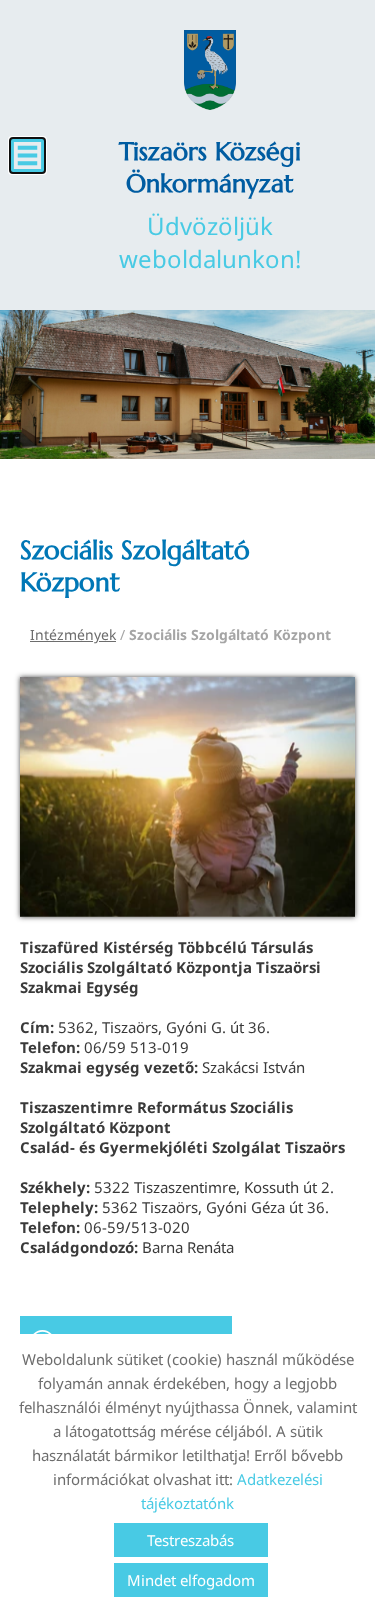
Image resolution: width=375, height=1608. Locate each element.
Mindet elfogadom (191, 1580)
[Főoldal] (210, 70)
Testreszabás (190, 1540)
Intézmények (73, 634)
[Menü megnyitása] (27, 155)
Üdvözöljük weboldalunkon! (210, 205)
